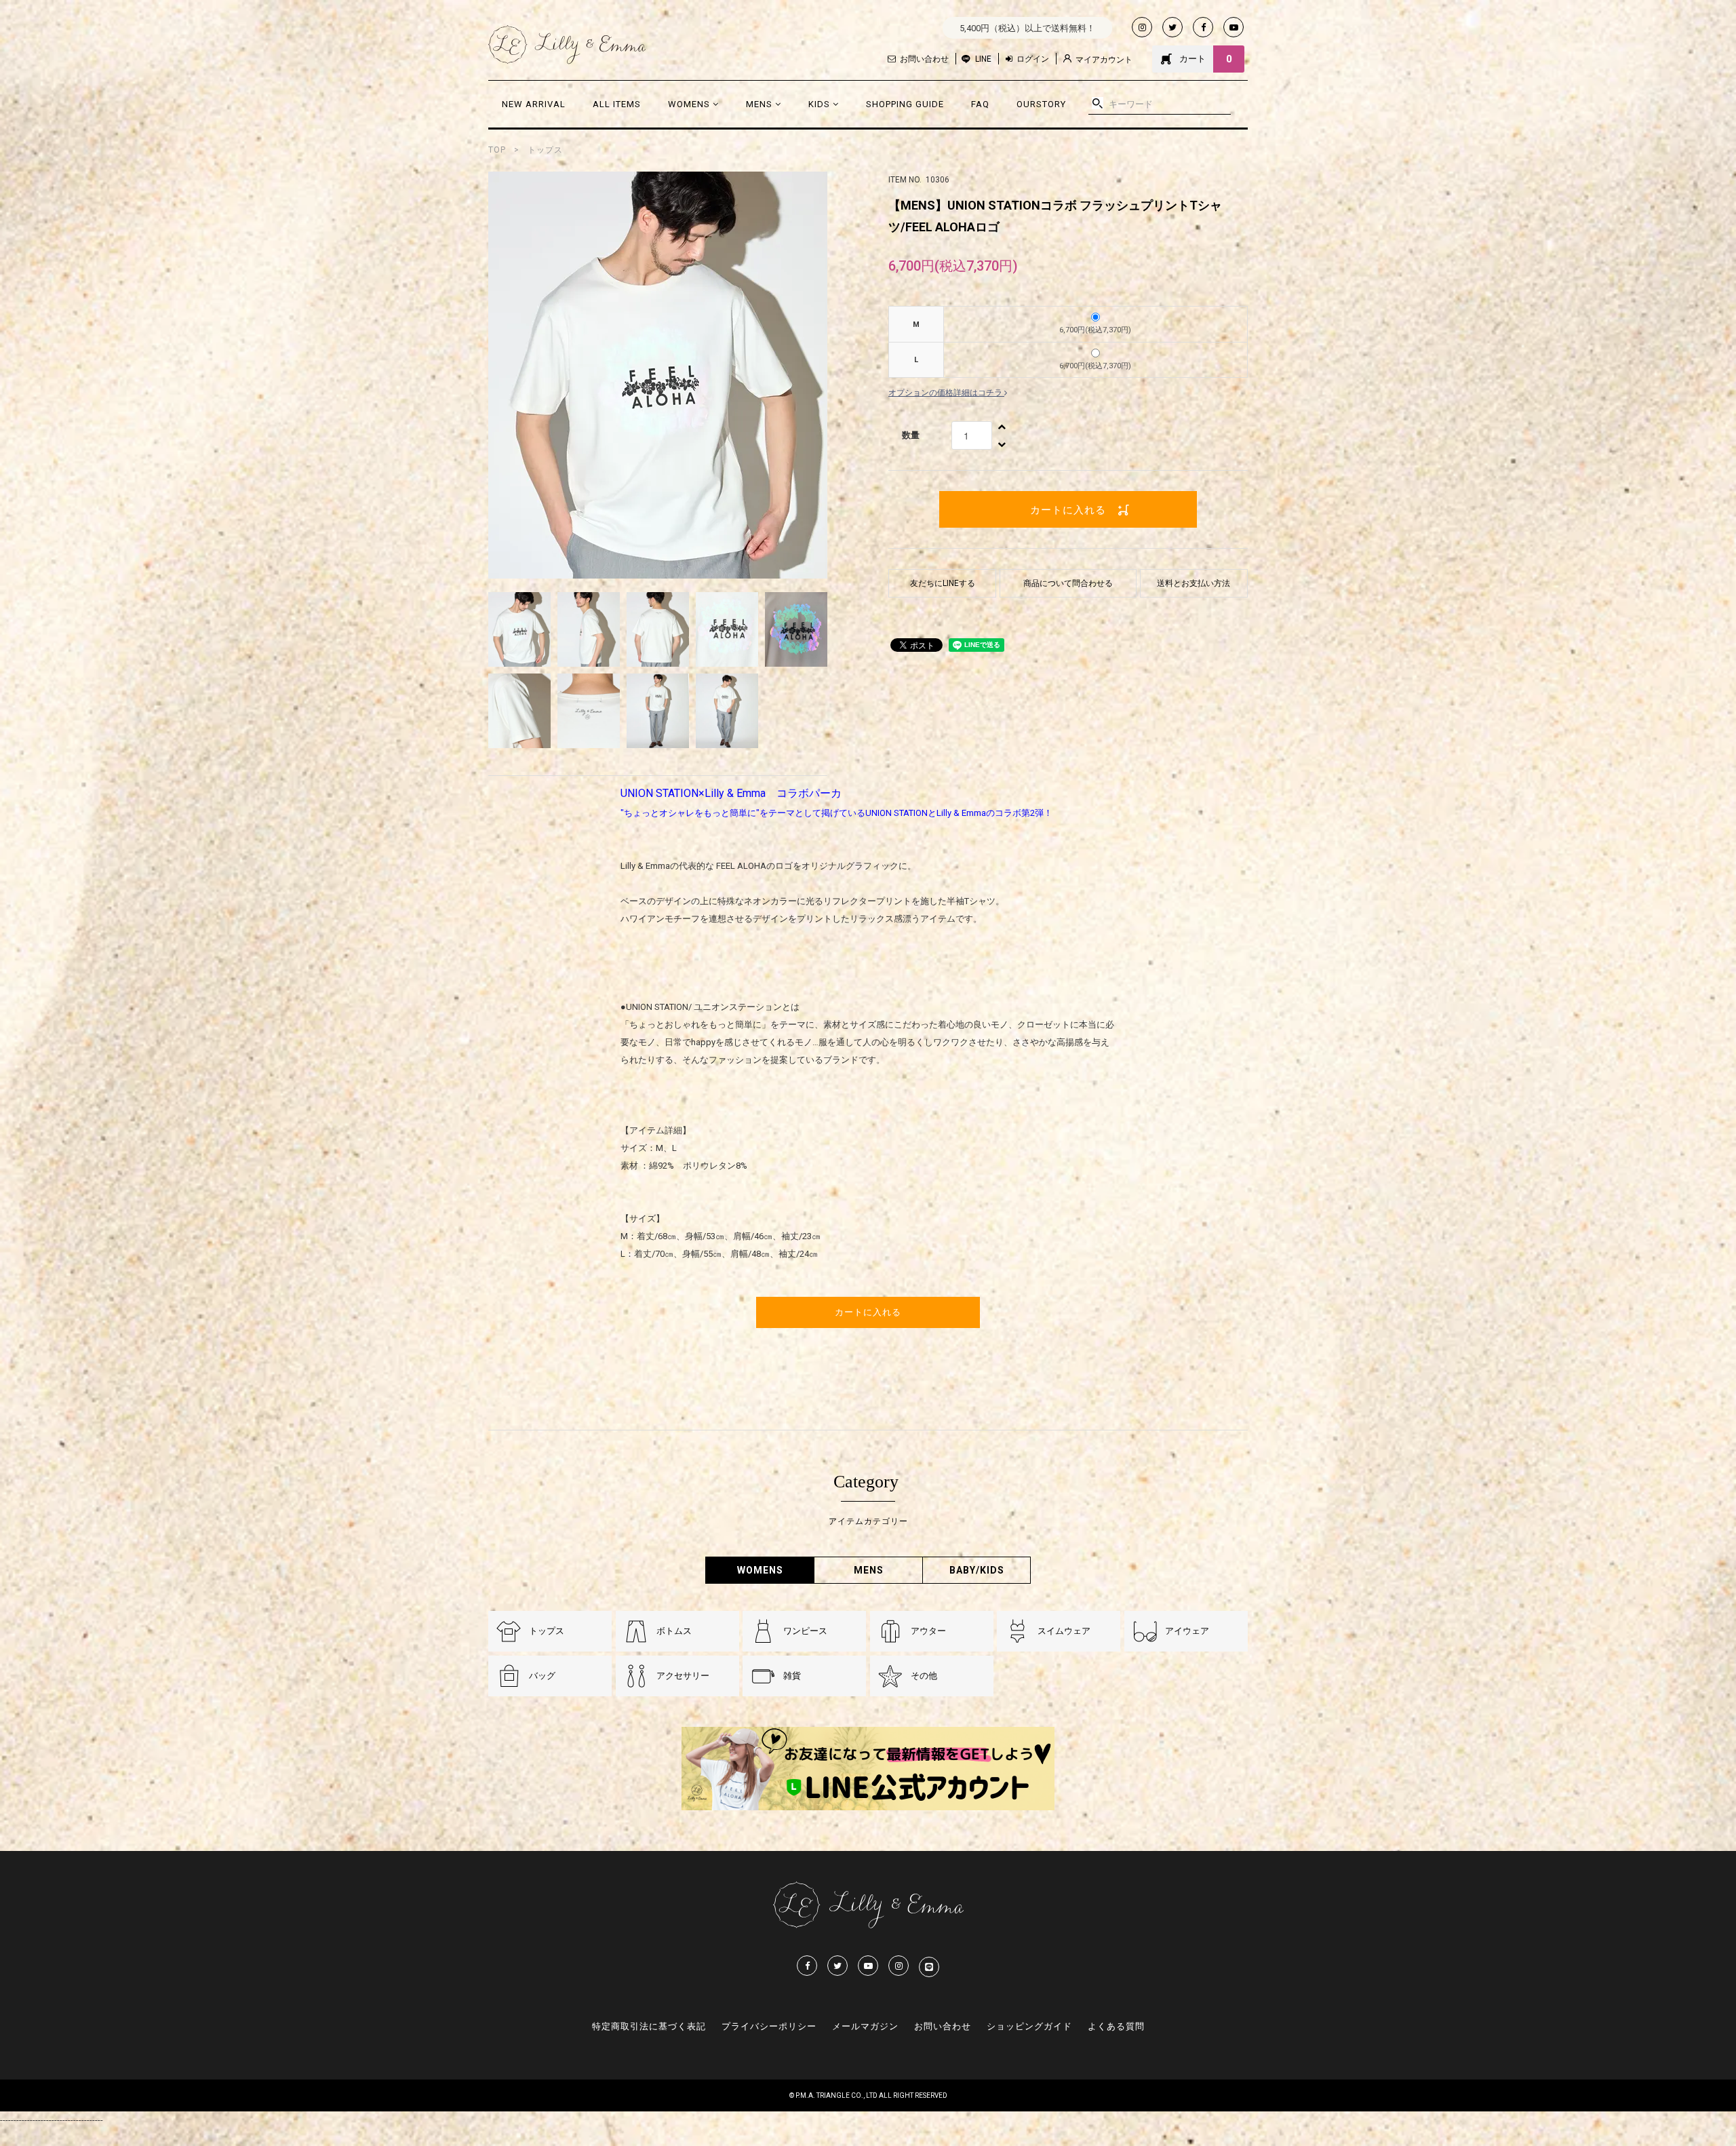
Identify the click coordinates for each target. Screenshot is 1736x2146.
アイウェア (1187, 1631)
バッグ (542, 1676)
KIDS (821, 104)
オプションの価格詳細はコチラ (946, 393)
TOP (497, 150)
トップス (545, 150)
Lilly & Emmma (567, 45)
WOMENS (690, 104)
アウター (928, 1631)
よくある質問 (1116, 2026)
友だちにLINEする (943, 583)
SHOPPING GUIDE (905, 104)
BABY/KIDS (977, 1570)
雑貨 (792, 1676)
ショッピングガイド (1029, 2026)
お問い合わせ (924, 59)
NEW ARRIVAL (534, 104)
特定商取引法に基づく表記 (649, 2026)
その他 (924, 1676)
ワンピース (805, 1631)
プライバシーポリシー (769, 2026)
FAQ (980, 104)
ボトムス (674, 1631)
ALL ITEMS (617, 104)
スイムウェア (1064, 1631)
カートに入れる (1068, 509)
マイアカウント (1104, 60)
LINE (983, 59)
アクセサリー (683, 1676)
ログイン (1033, 59)
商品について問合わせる (1068, 583)
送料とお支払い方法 (1193, 583)
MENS (761, 104)
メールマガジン (865, 2026)
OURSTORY (1041, 104)
